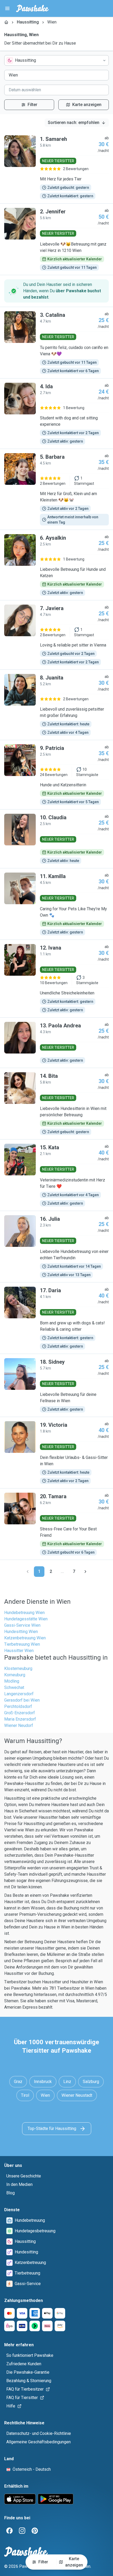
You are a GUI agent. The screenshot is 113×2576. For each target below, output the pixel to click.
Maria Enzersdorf (20, 1719)
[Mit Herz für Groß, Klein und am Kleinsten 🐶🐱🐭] (56, 489)
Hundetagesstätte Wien (26, 1619)
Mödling (12, 1681)
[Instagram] (22, 2531)
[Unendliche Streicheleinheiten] (56, 979)
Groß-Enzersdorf (20, 1713)
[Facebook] (9, 2531)
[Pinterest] (35, 2531)
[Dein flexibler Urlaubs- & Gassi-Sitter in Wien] (56, 1453)
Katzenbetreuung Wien (25, 1638)
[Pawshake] (32, 8)
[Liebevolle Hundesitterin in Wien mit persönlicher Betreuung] (56, 1104)
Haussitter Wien (19, 1651)
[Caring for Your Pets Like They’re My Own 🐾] (56, 904)
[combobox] (56, 60)
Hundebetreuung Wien (24, 1613)
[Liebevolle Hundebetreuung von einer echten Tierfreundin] (56, 1247)
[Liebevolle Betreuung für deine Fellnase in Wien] (56, 1385)
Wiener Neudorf (19, 1725)
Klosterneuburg (18, 1668)
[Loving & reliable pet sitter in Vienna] (56, 635)
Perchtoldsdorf (18, 1706)
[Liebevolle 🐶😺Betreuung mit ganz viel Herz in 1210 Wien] (56, 239)
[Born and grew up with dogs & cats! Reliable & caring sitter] (56, 1318)
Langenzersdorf (19, 1694)
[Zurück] (28, 1572)
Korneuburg (15, 1675)
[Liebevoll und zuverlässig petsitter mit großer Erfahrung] (56, 705)
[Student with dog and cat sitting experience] (56, 414)
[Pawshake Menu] (7, 8)
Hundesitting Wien (21, 1632)
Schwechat (14, 1687)
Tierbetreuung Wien (22, 1644)
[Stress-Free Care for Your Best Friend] (56, 1524)
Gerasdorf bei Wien (22, 1700)
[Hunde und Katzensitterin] (56, 775)
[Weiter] (85, 1572)
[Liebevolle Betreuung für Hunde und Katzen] (56, 565)
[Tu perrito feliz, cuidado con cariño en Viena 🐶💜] (56, 343)
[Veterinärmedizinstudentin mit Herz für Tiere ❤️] (56, 1175)
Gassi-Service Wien (22, 1625)
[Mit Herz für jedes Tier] (56, 167)
